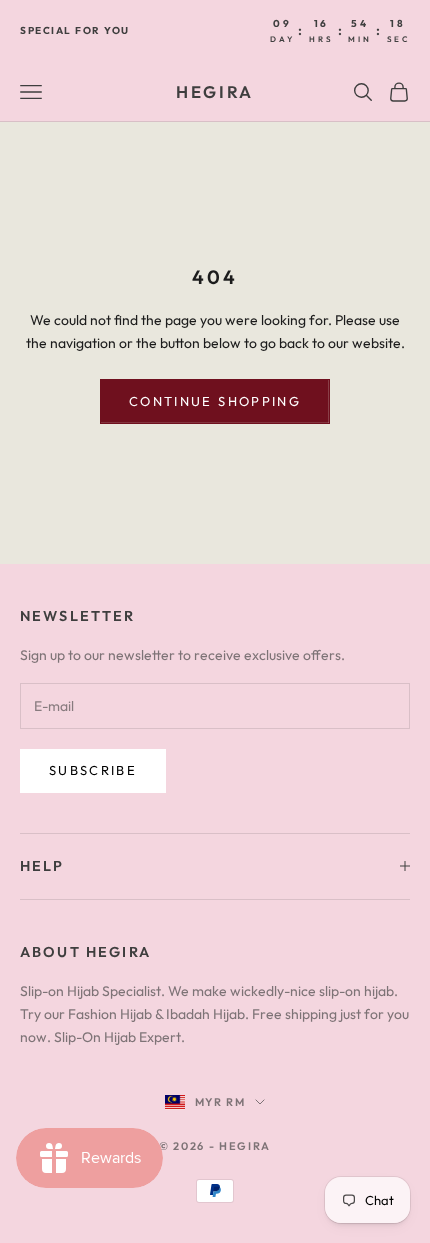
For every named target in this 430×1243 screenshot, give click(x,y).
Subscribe (93, 770)
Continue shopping (215, 401)
